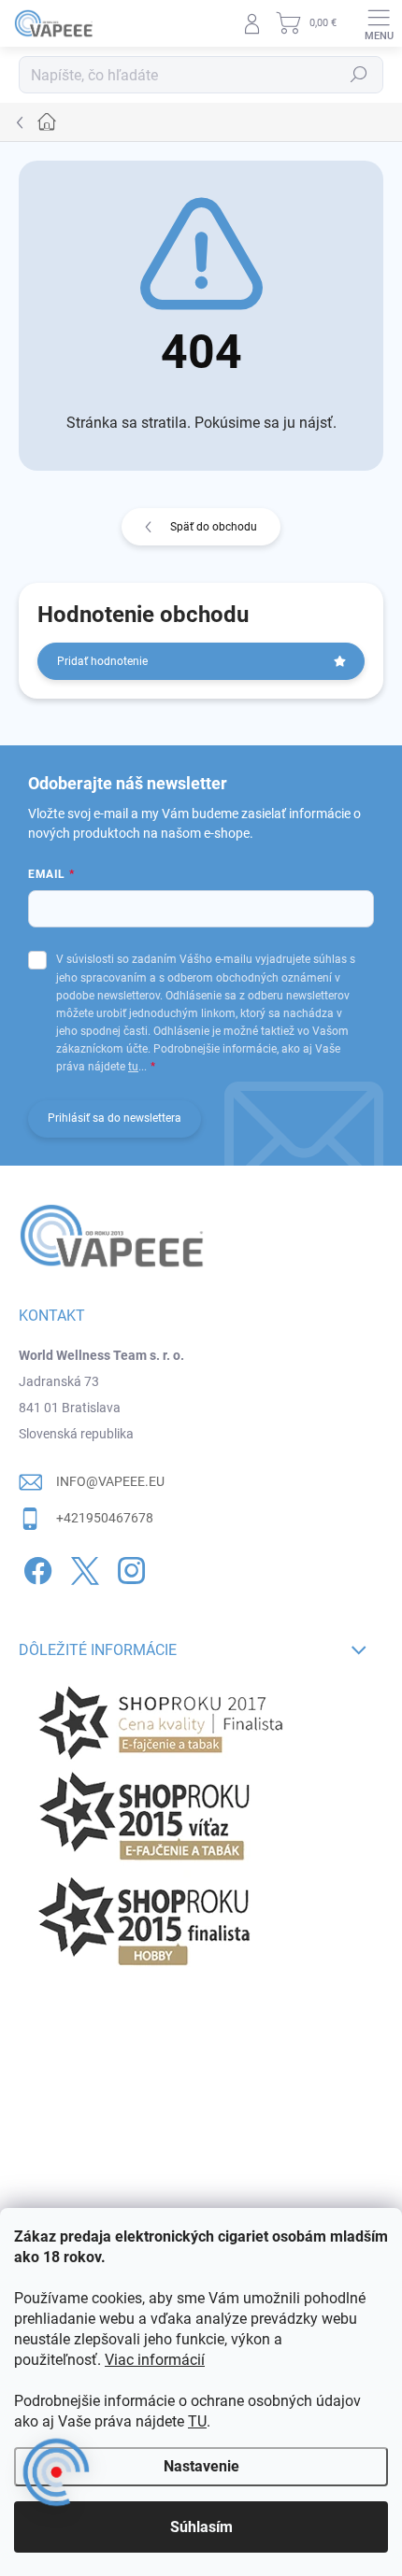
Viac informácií (155, 2360)
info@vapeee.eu (110, 1481)
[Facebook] (35, 1568)
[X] (82, 1568)
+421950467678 (105, 1518)
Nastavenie (201, 2466)
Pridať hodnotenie (102, 661)
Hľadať (359, 75)
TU (197, 2421)
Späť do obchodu (214, 527)
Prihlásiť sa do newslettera (115, 1118)
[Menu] (379, 23)
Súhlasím (201, 2527)
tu (133, 1067)
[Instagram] (129, 1568)
